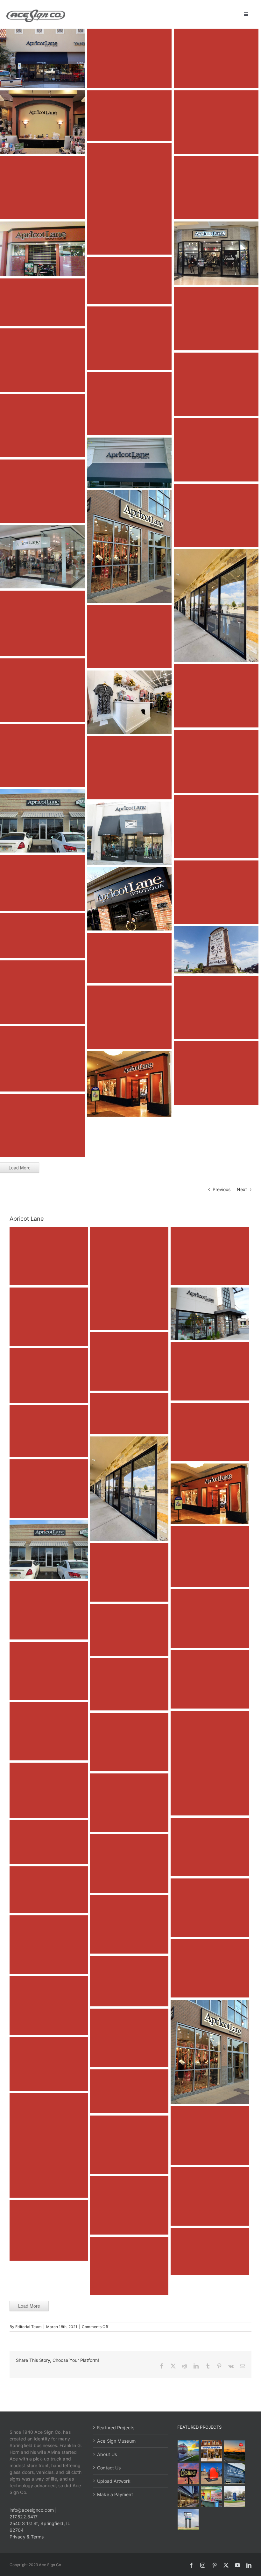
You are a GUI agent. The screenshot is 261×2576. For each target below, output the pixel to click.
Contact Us (109, 2468)
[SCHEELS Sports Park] (188, 2451)
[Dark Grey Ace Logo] (36, 12)
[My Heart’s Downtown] (212, 2474)
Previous (222, 1189)
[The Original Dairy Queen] (212, 2451)
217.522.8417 (24, 2517)
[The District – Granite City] (188, 2474)
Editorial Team (28, 2327)
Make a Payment (115, 2494)
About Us (107, 2454)
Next (242, 1189)
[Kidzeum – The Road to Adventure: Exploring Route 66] (212, 2497)
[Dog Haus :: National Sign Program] (188, 2497)
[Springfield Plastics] (188, 2520)
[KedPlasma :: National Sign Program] (235, 2474)
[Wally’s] (235, 2451)
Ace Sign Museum (116, 2441)
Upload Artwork (114, 2481)
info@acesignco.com (32, 2510)
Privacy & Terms (27, 2537)
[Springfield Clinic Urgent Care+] (235, 2497)
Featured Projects (116, 2428)
